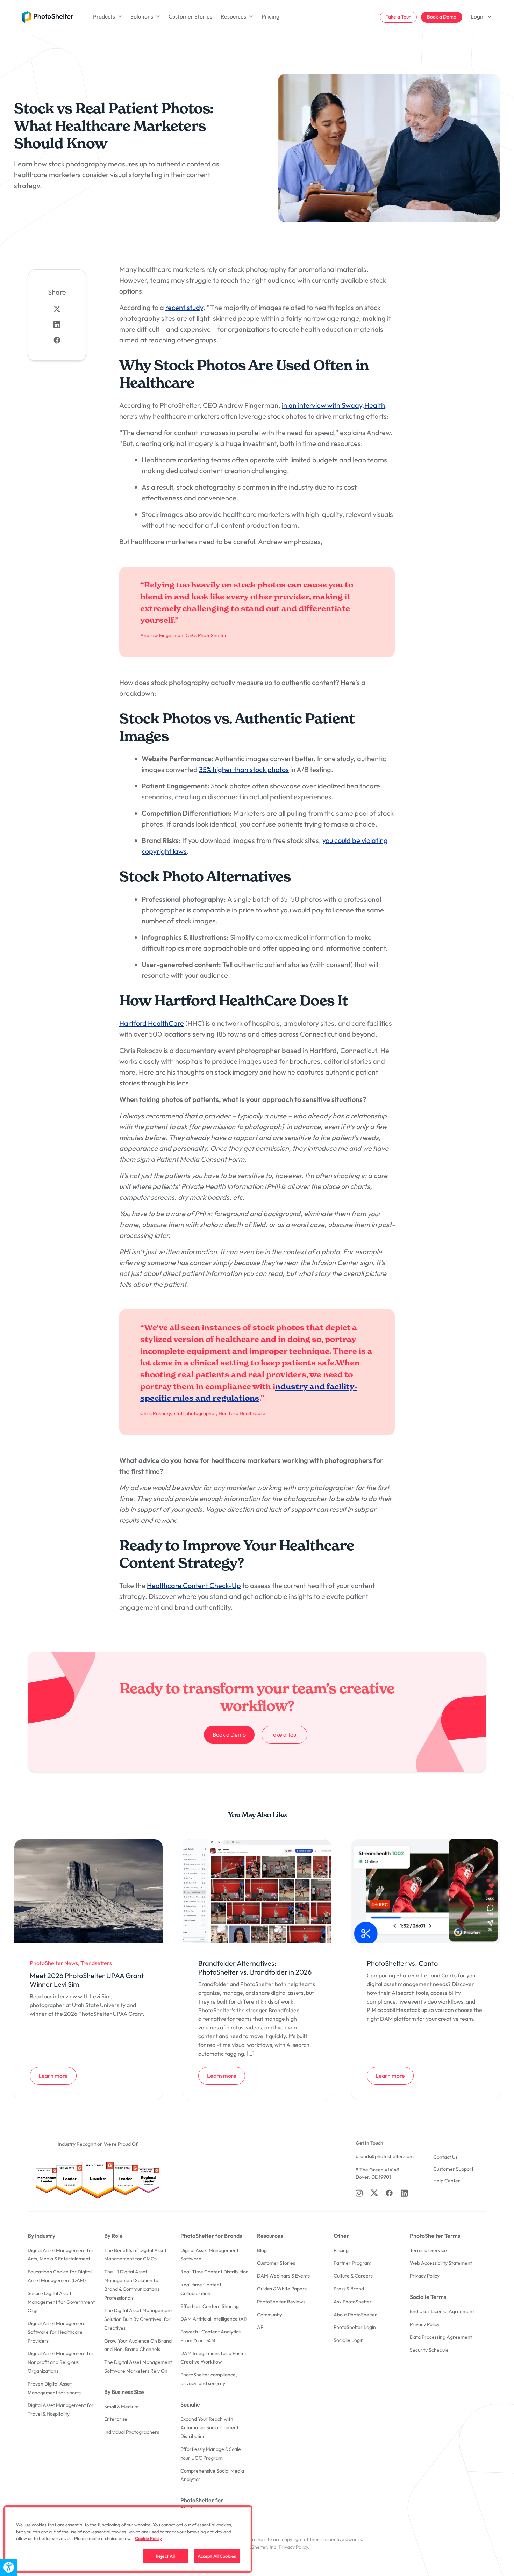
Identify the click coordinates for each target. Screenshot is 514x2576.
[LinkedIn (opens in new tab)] (404, 2193)
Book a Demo (442, 17)
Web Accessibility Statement (441, 2263)
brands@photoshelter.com (385, 2156)
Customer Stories (190, 16)
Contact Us (445, 2157)
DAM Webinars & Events (283, 2276)
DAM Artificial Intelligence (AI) (213, 2319)
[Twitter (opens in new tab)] (374, 2193)
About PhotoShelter (355, 2315)
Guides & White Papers (282, 2289)
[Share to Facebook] (57, 340)
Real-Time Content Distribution (215, 2272)
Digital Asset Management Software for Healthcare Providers (57, 2332)
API (261, 2327)
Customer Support (453, 2169)
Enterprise (116, 2419)
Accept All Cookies (217, 2556)
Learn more (57, 2075)
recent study (184, 307)
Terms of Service (428, 2250)
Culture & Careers (353, 2276)
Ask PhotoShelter (353, 2302)
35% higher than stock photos (244, 769)
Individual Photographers (132, 2432)
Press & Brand (349, 2289)
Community (270, 2315)
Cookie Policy (148, 2538)
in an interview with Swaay (322, 405)
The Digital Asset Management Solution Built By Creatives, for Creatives (138, 2319)
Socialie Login (349, 2340)
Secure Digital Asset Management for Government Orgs (61, 2302)
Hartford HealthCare (152, 1023)
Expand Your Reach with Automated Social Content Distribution (209, 2428)
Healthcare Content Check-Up (194, 1585)
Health (375, 405)
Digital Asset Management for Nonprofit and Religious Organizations (61, 2362)
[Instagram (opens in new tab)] (359, 2193)
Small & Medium (121, 2407)
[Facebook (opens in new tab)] (389, 2193)
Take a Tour (398, 17)
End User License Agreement (442, 2311)
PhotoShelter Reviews (281, 2302)
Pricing (270, 16)
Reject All (165, 2556)
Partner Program (352, 2263)
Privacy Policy (425, 2276)
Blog (262, 2250)
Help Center (447, 2181)
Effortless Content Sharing (210, 2306)
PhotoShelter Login (355, 2327)
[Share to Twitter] (57, 309)
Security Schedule (429, 2350)
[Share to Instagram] (57, 324)
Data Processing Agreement (441, 2337)
